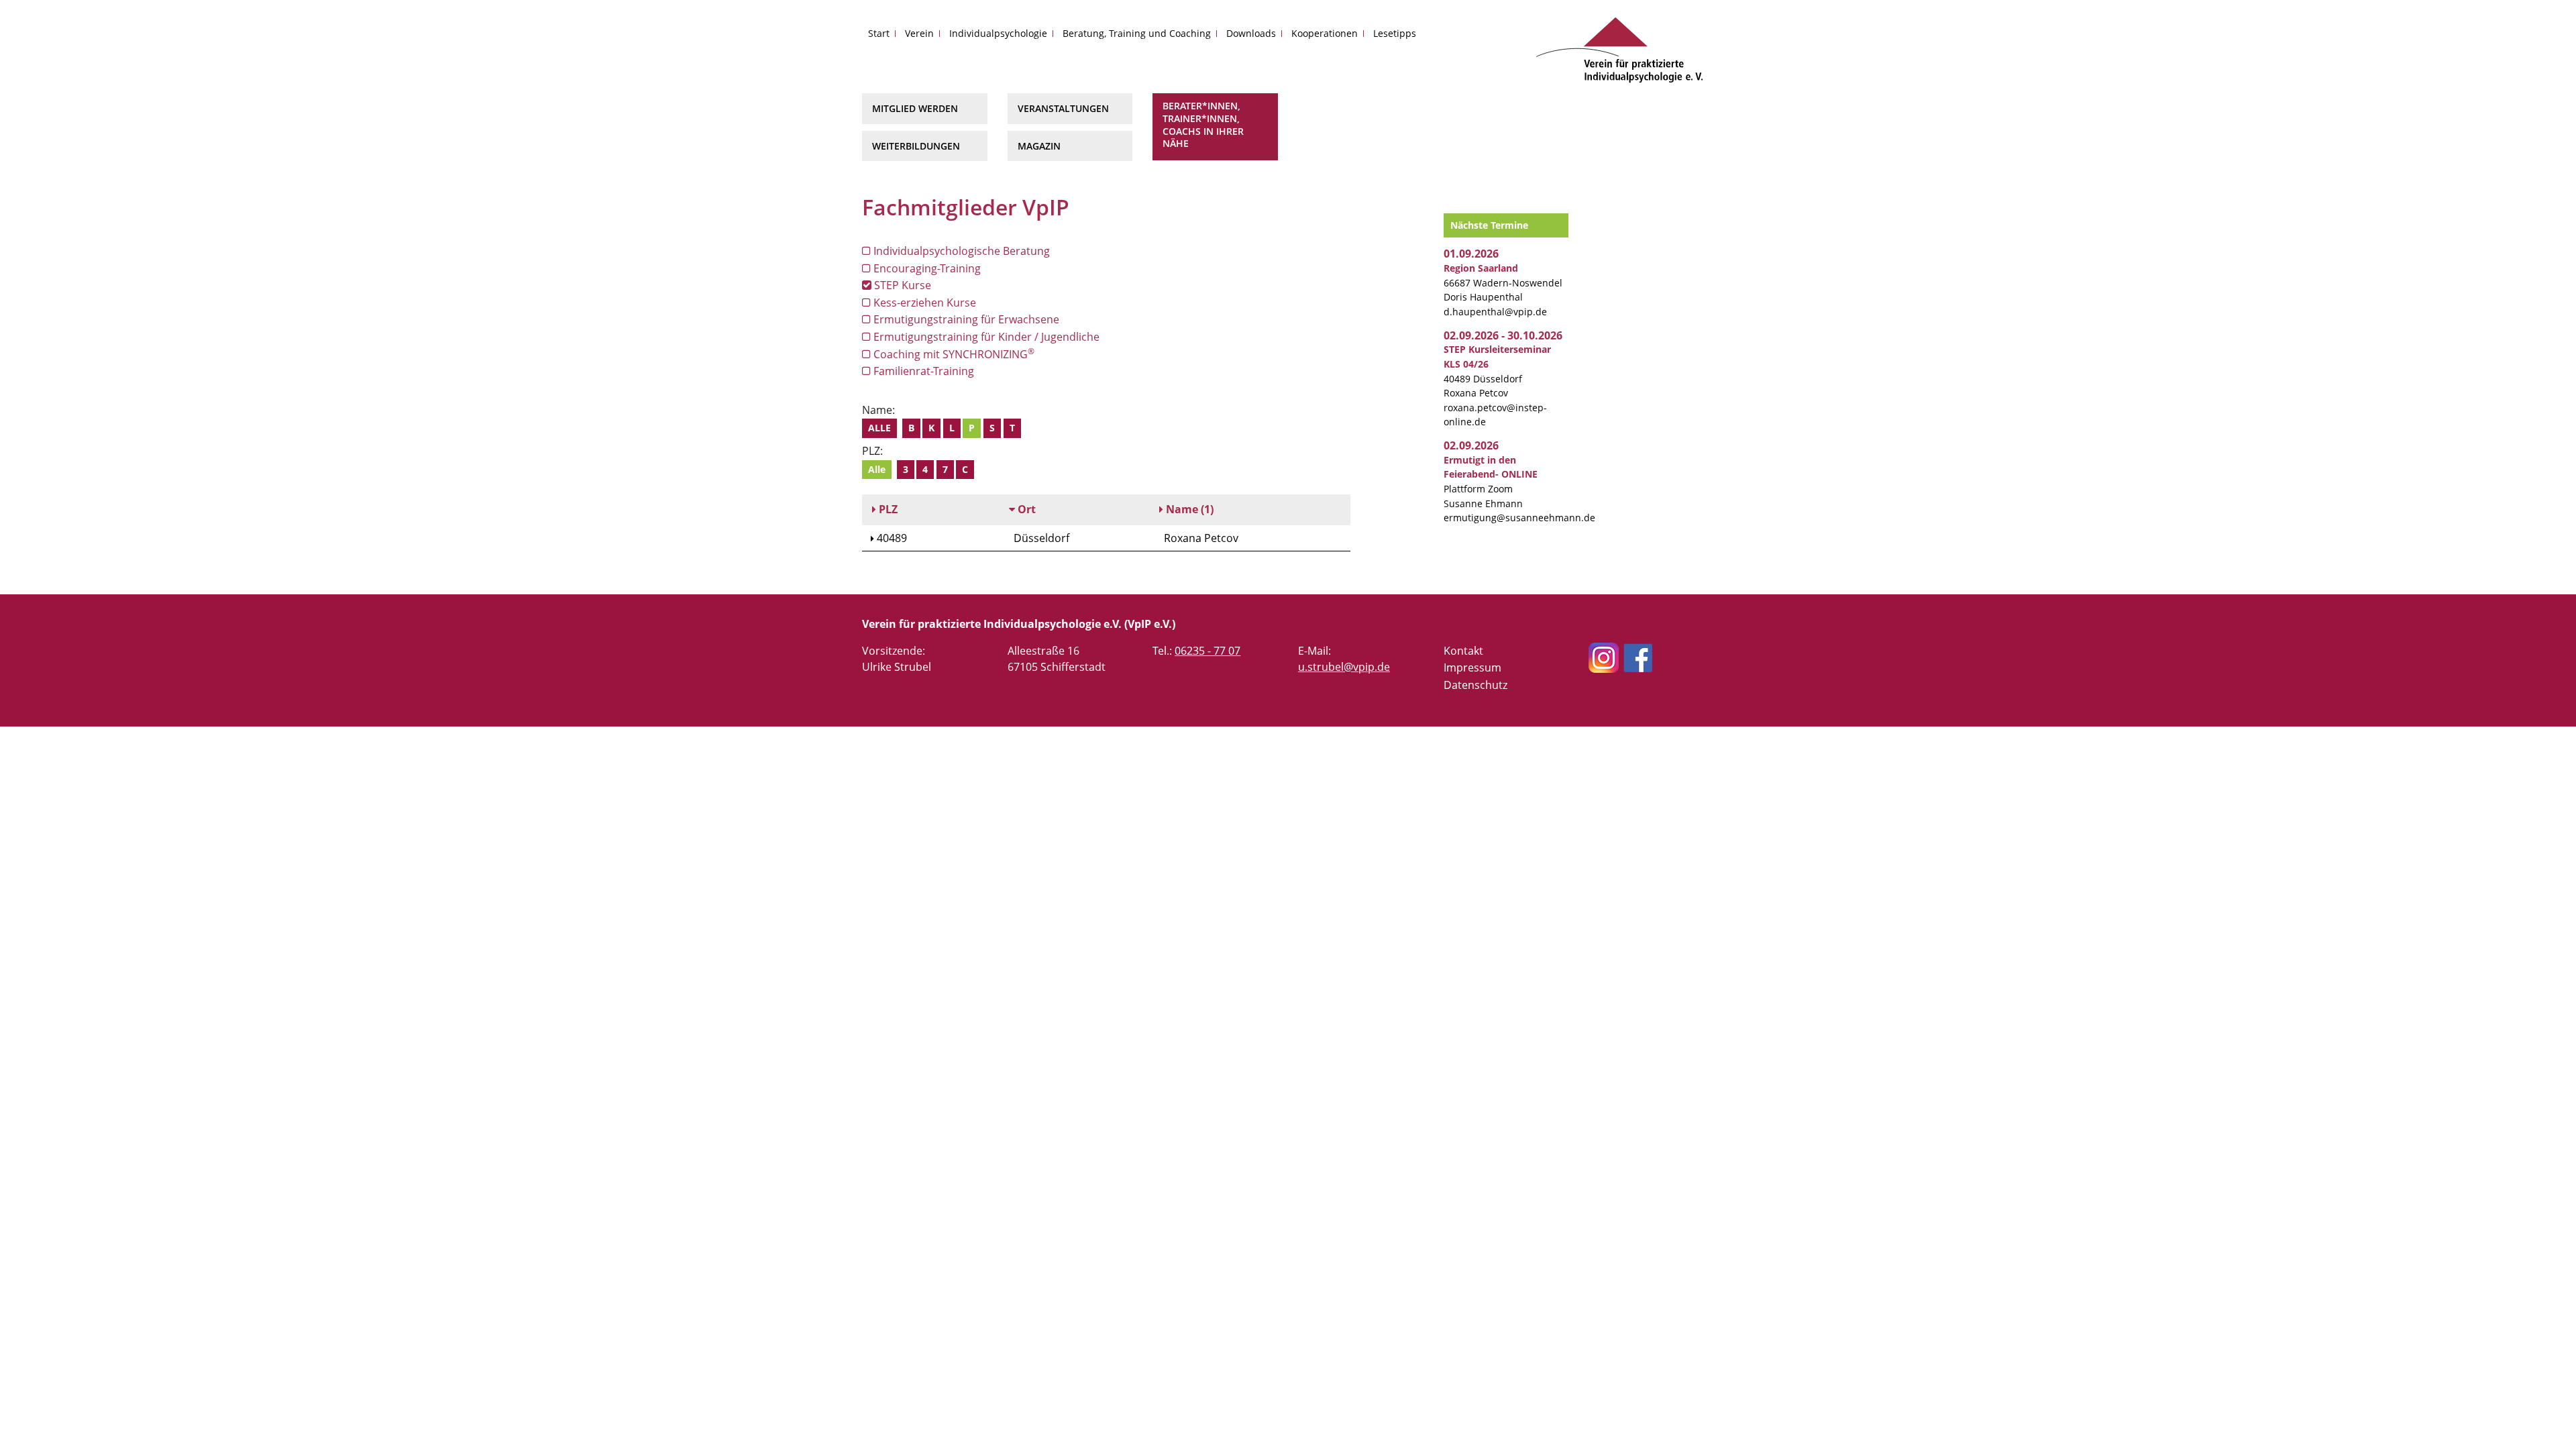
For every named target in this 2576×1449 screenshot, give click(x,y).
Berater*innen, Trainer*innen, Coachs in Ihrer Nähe (1203, 124)
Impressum (1472, 667)
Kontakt (1463, 651)
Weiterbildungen (916, 146)
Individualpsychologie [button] (998, 33)
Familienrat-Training (922, 371)
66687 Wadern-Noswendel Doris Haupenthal (1503, 282)
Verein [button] (919, 33)
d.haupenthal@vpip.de (1495, 312)
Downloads (1251, 33)
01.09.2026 (1471, 254)
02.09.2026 (1471, 445)
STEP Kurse (901, 285)
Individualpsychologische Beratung (960, 251)
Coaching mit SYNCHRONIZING (953, 354)
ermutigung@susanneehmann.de (1519, 518)
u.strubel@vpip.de (1344, 667)
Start (879, 33)
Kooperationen (1325, 33)
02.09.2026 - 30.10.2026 (1503, 335)
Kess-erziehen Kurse (923, 303)
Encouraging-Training (926, 268)
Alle (879, 428)
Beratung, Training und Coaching (1137, 33)
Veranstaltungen (1063, 108)
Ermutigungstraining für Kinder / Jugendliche (985, 337)
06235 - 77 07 (1207, 651)
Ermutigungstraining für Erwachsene (965, 319)
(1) (1190, 509)
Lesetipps (1395, 33)
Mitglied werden (915, 108)
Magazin (1039, 146)
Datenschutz (1475, 685)
